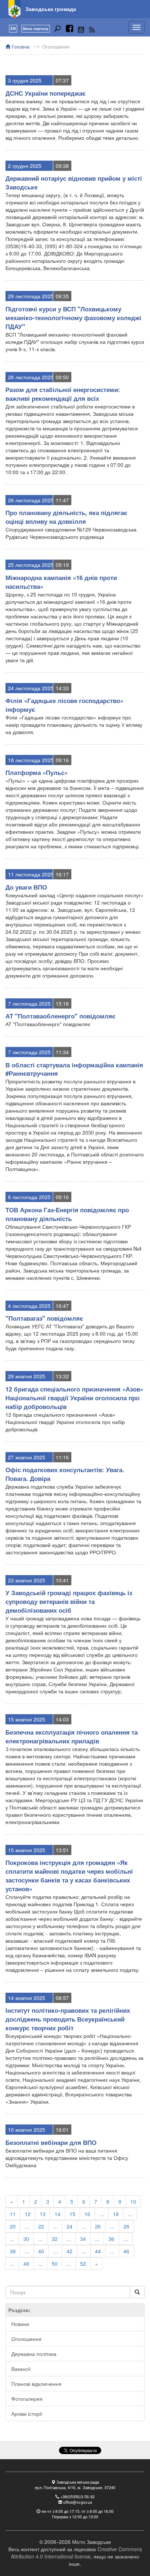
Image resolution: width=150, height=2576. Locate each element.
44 (98, 2251)
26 (98, 2226)
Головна (20, 47)
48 (26, 2264)
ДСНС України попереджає (46, 93)
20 (13, 2226)
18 (116, 2214)
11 (13, 2214)
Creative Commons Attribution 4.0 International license (76, 2553)
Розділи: (19, 2310)
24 (70, 2226)
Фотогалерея (27, 2399)
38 (13, 2251)
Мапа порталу (36, 28)
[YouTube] (81, 30)
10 (133, 2201)
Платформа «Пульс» (37, 772)
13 (43, 2214)
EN (13, 28)
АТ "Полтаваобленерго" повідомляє (60, 1016)
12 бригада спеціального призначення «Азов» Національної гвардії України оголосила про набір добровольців (74, 1398)
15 (72, 2214)
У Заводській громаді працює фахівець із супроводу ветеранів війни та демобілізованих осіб (69, 1601)
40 (41, 2251)
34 (83, 2239)
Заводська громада (51, 9)
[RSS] (92, 30)
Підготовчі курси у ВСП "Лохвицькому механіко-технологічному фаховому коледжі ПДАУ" (73, 318)
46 (126, 2251)
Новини (20, 2324)
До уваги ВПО (26, 887)
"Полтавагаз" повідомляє (44, 1318)
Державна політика (34, 2354)
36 (111, 2239)
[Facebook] (70, 30)
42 (70, 2251)
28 (126, 2226)
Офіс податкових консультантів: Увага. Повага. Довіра (65, 1474)
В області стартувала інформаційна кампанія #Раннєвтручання (74, 1069)
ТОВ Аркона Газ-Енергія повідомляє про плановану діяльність (67, 1214)
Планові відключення (36, 2384)
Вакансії (21, 2369)
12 (28, 2214)
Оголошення (56, 47)
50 (55, 2264)
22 (41, 2226)
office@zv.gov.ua (78, 2502)
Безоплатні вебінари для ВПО (51, 2142)
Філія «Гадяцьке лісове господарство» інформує (64, 705)
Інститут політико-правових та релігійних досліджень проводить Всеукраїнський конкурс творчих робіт (68, 2019)
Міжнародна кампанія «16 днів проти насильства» (61, 582)
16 (87, 2214)
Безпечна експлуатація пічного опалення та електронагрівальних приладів (72, 1736)
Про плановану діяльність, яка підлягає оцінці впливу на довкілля (66, 517)
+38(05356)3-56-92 (78, 2497)
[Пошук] (58, 30)
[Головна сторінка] (15, 9)
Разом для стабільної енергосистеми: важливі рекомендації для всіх (63, 394)
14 (58, 2214)
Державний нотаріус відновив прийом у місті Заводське (74, 183)
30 (26, 2239)
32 (55, 2239)
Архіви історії (27, 2414)
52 (83, 2264)
